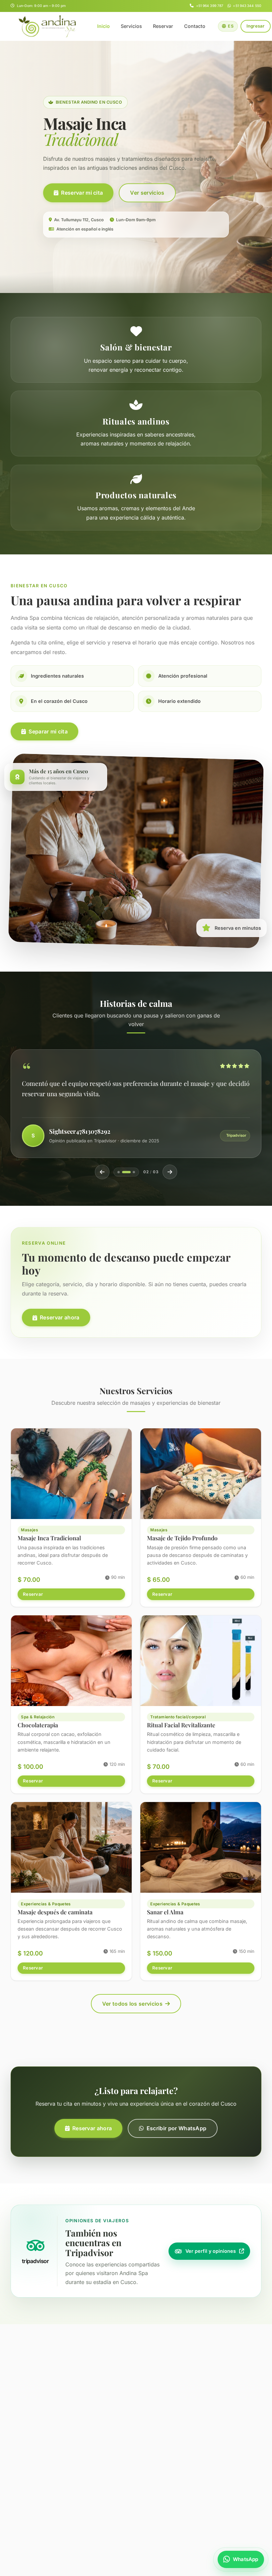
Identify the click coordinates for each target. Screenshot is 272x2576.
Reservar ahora (60, 1317)
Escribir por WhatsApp (177, 2128)
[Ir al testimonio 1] (119, 1172)
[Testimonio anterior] (102, 1172)
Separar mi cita (48, 731)
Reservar (163, 26)
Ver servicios (147, 193)
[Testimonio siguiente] (170, 1172)
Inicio (103, 26)
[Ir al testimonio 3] (131, 1172)
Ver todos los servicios (132, 2004)
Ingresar (256, 26)
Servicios (131, 26)
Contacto (195, 26)
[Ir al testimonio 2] (123, 1172)
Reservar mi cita (82, 193)
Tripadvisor (236, 1135)
